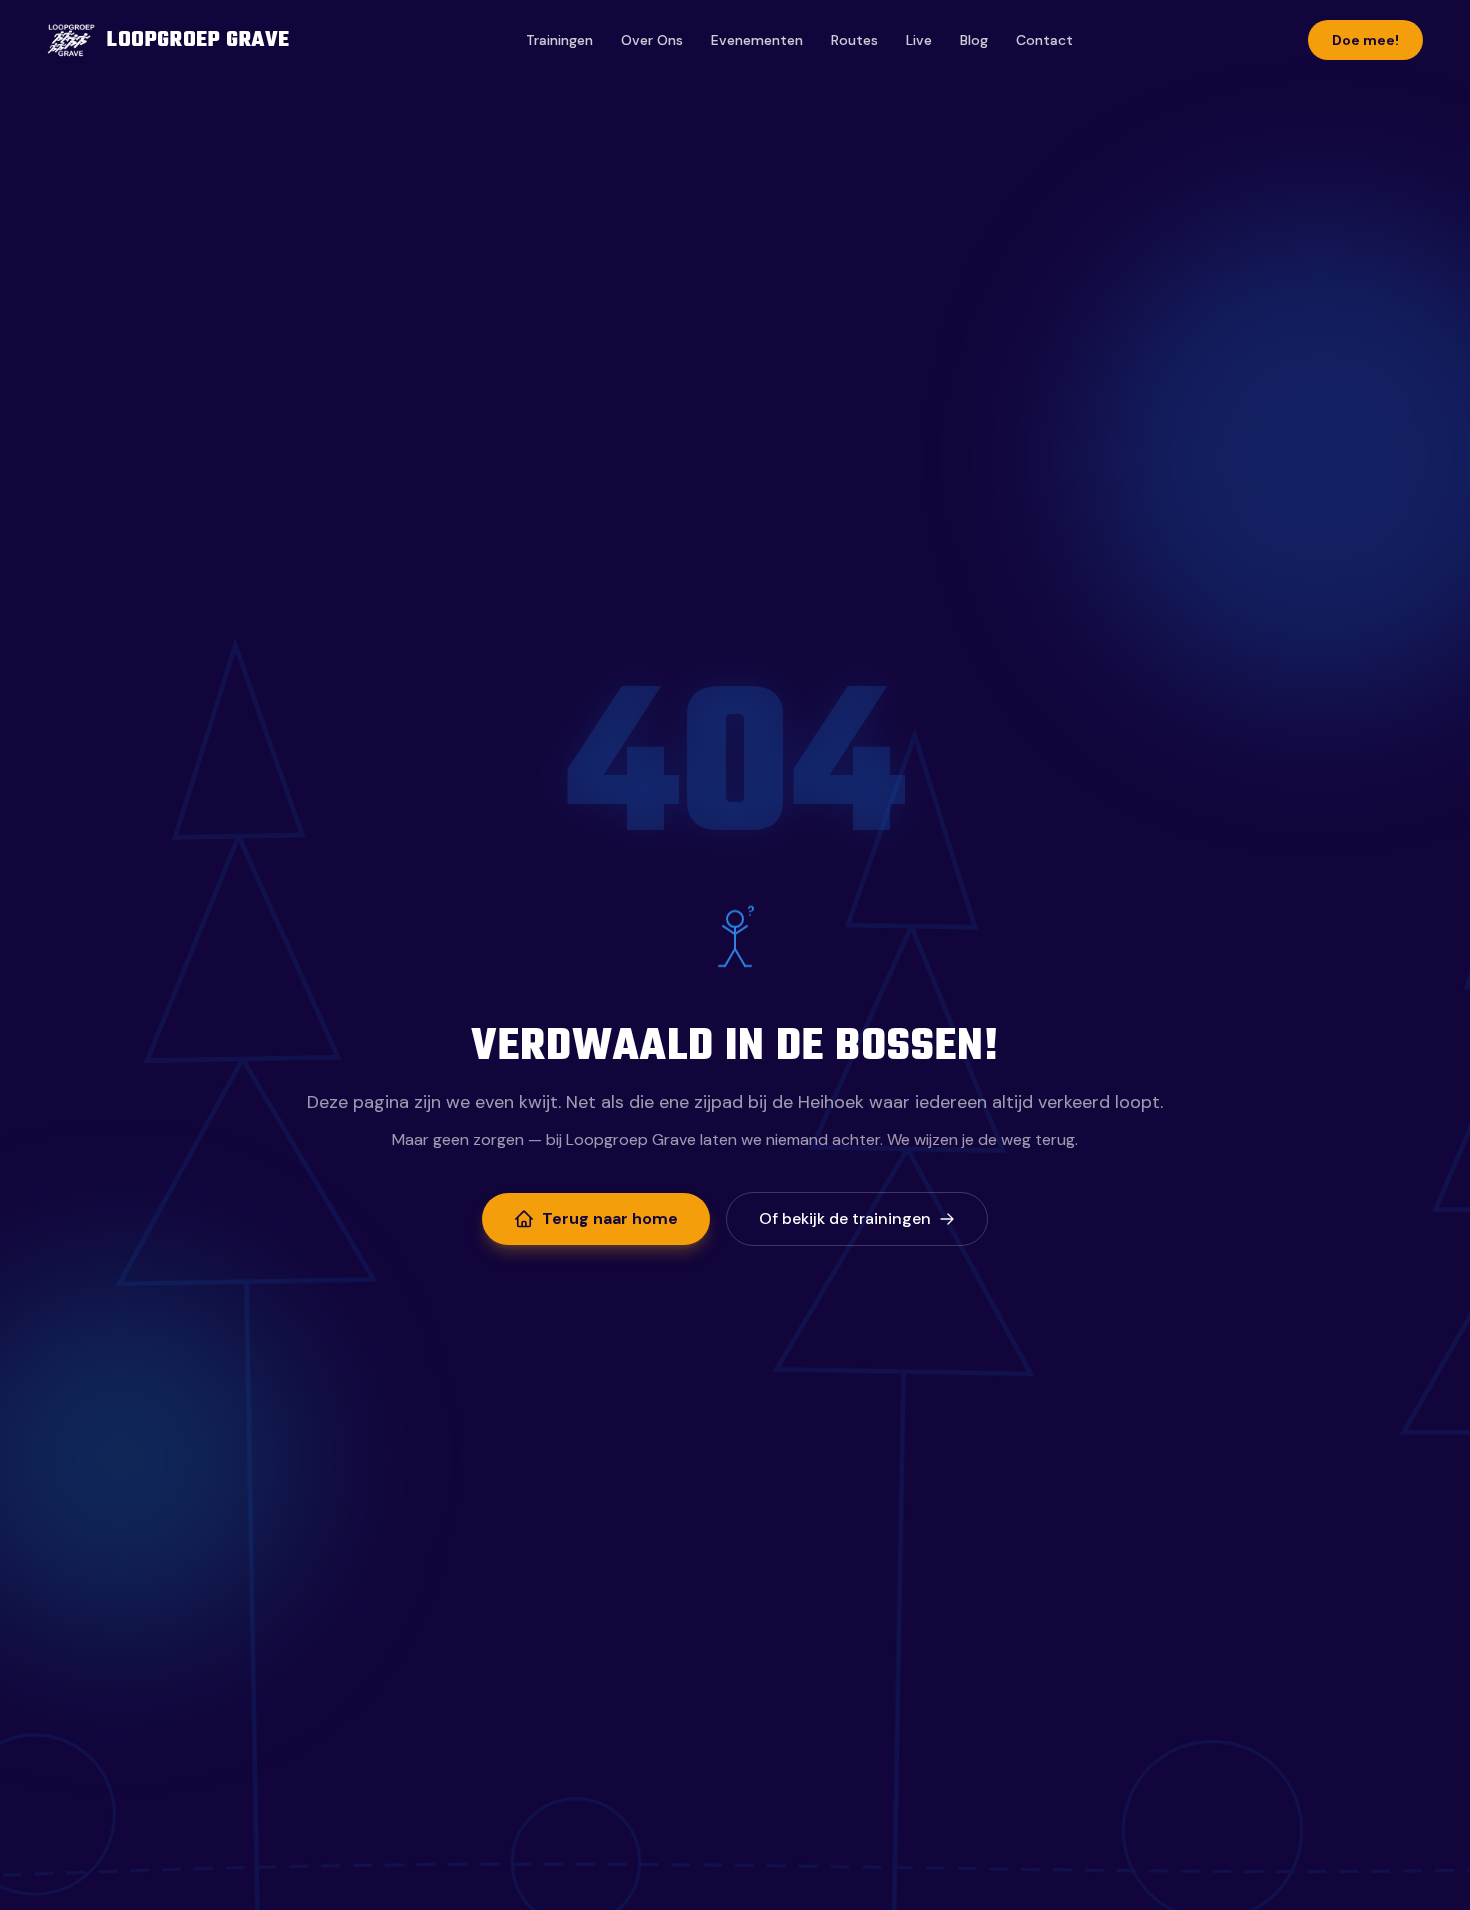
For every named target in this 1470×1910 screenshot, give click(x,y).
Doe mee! (1365, 40)
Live (919, 40)
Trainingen (559, 40)
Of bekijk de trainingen (845, 1218)
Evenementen (757, 40)
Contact (1044, 40)
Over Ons (652, 40)
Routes (854, 40)
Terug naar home (610, 1218)
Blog (974, 40)
